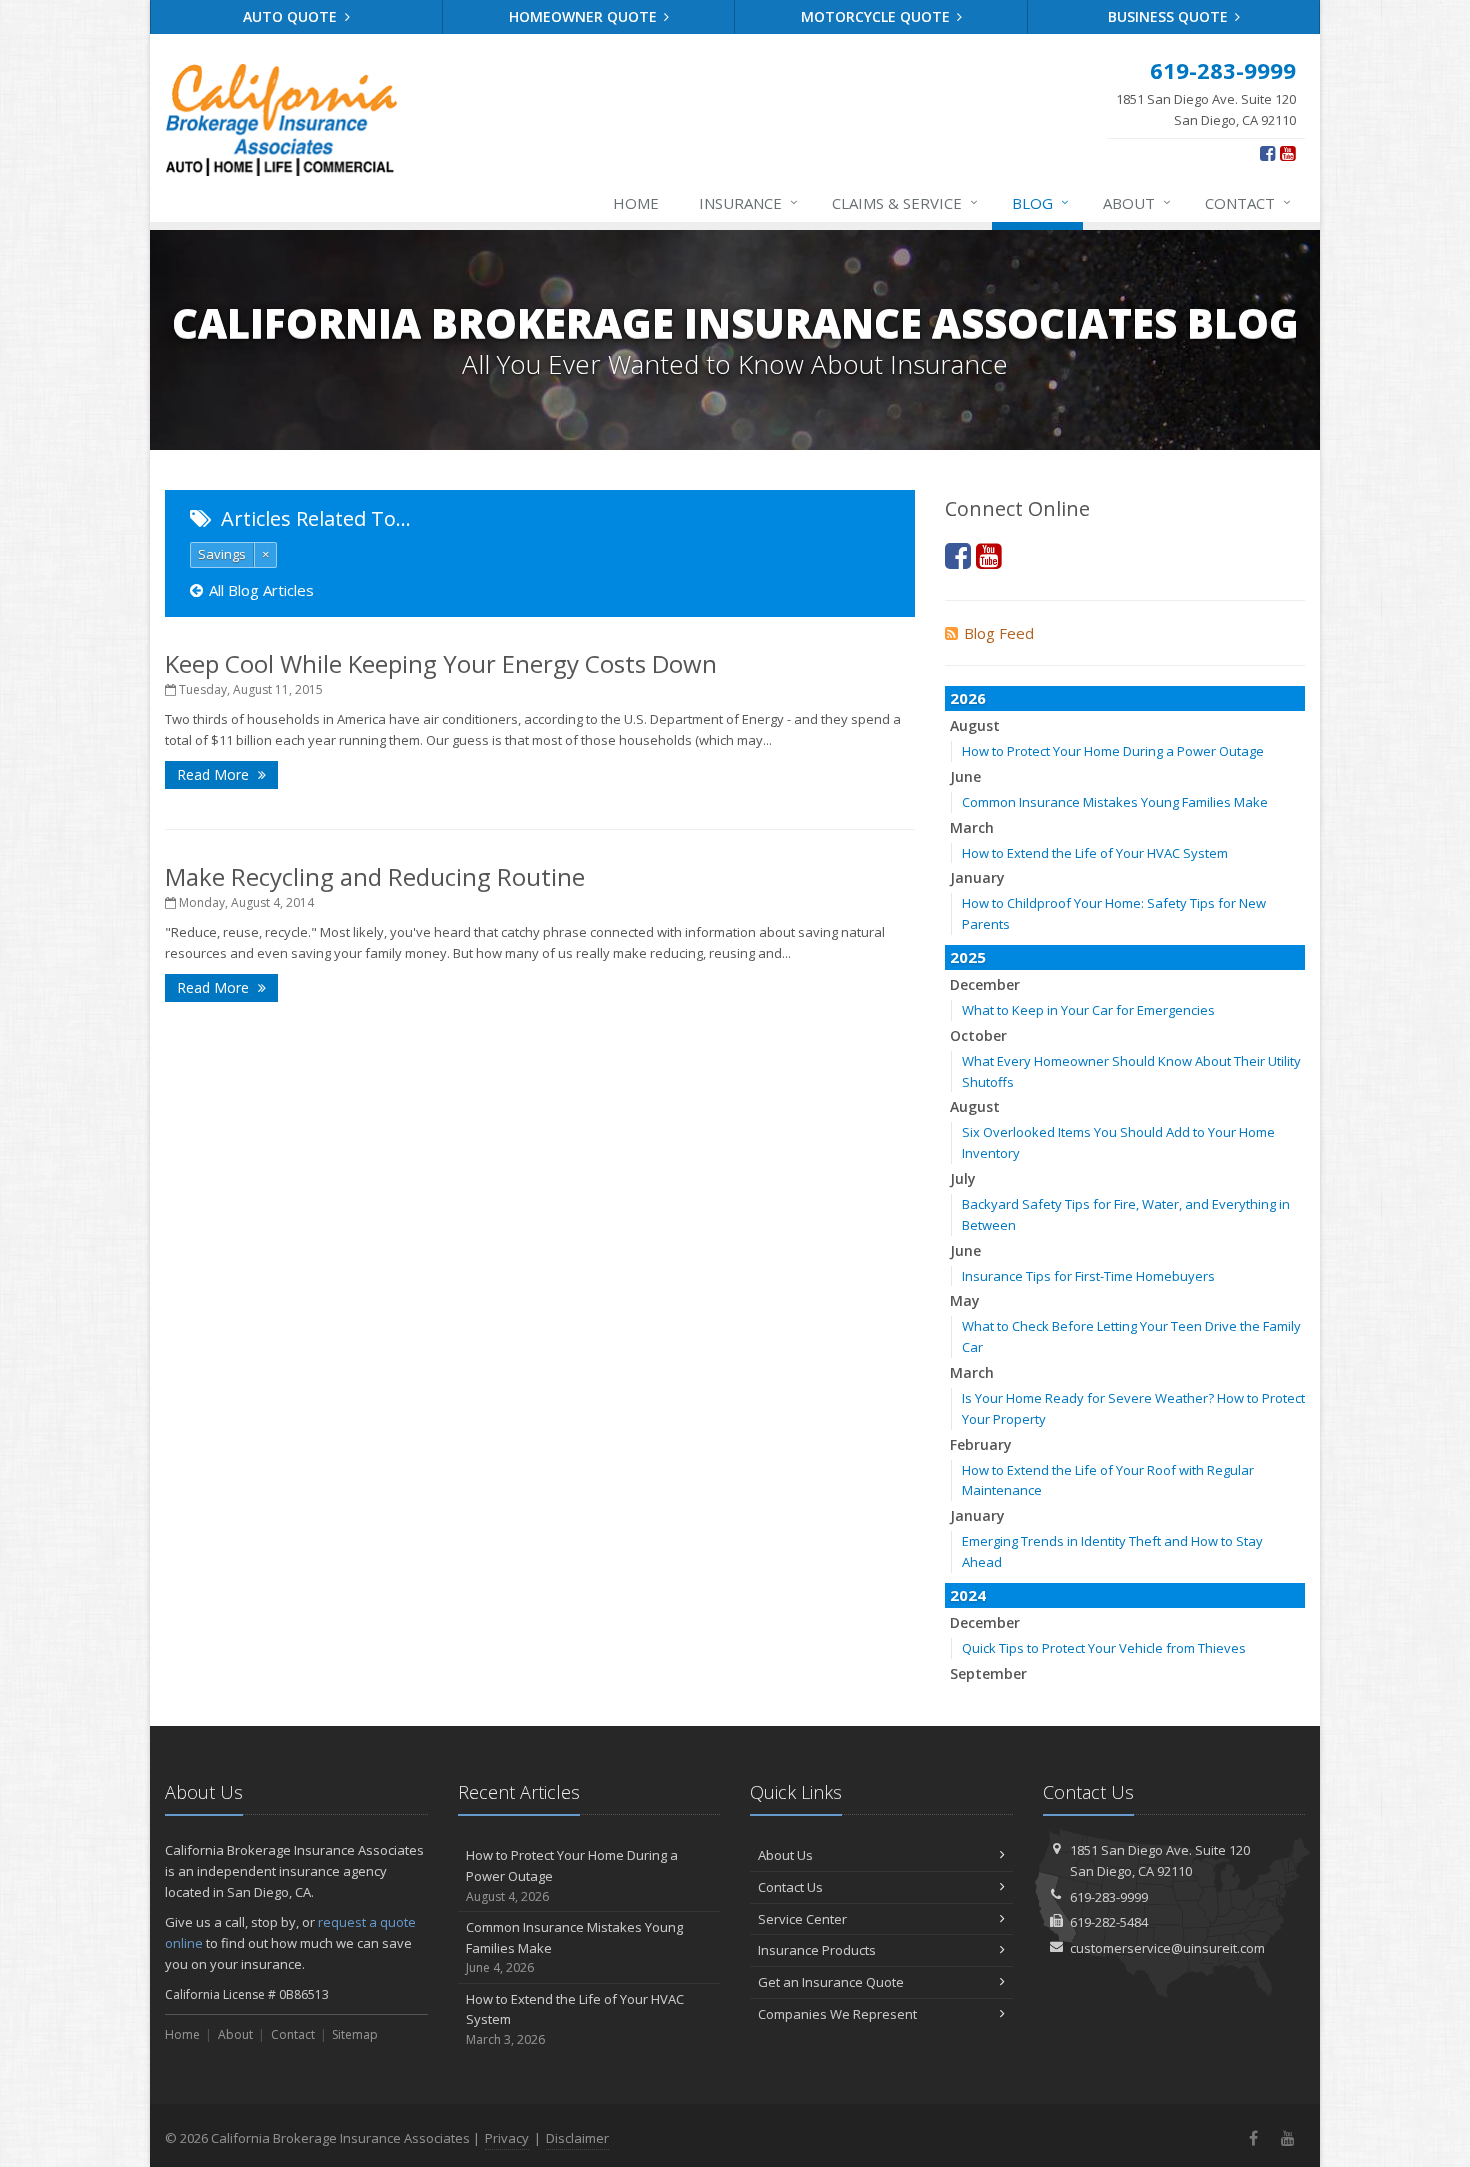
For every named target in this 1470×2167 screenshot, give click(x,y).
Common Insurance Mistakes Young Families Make (1115, 802)
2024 (968, 1595)
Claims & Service (905, 202)
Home (636, 203)
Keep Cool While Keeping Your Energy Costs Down (441, 663)
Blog (1040, 202)
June (965, 776)
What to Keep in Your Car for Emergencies (1088, 1010)
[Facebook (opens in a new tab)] (1267, 153)
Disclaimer (577, 2138)
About (1137, 202)
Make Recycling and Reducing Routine (375, 876)
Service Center (802, 1919)
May (965, 1300)
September (988, 1673)
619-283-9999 (1109, 1897)
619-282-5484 (1109, 1922)
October (978, 1035)
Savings (222, 554)
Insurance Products (817, 1950)
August (975, 725)
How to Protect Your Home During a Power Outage (1113, 751)
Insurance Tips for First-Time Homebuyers (1088, 1276)
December (985, 984)
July (963, 1178)
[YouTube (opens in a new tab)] (1287, 153)
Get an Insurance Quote (831, 1982)
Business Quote (1170, 16)
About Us (785, 1855)
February (981, 1444)
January (977, 877)
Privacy (507, 2138)
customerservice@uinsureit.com (1167, 1948)
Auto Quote (292, 16)
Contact (1248, 202)
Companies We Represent (837, 2014)
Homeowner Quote (585, 16)
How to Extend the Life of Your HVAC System (1095, 853)
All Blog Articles (261, 590)
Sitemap (355, 2034)
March (972, 827)
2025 (968, 957)
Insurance (748, 202)
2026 (968, 698)
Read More (215, 774)
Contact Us (790, 1887)
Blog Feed (999, 633)
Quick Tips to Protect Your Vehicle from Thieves (1104, 1648)
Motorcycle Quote (877, 16)
